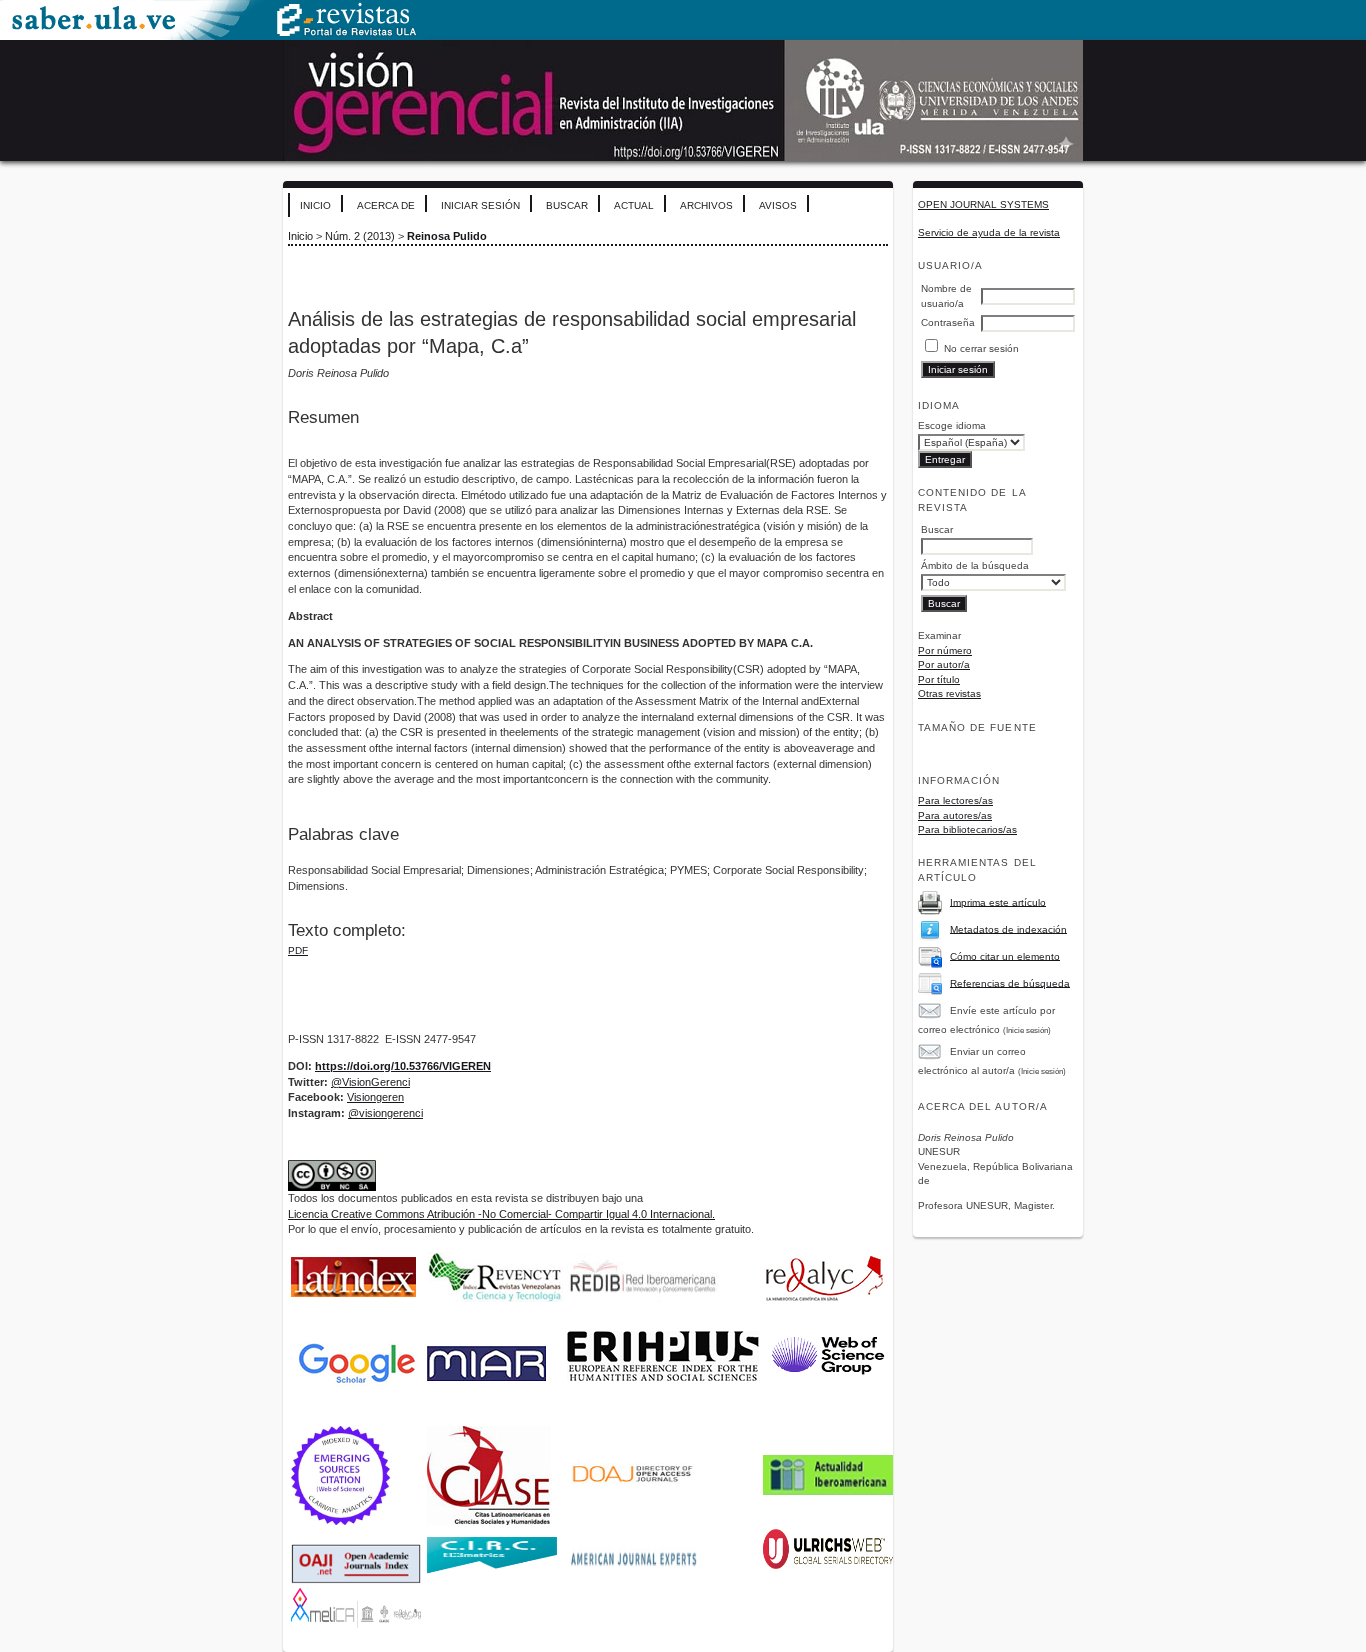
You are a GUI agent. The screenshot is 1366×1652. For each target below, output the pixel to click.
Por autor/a (944, 664)
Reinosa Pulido (447, 236)
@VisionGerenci (370, 1082)
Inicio (315, 205)
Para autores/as (955, 815)
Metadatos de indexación (1008, 928)
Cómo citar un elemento (1005, 955)
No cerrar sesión (981, 348)
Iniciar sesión (480, 205)
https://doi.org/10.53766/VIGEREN (403, 1066)
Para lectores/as (955, 800)
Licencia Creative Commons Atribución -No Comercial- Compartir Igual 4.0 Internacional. (501, 1214)
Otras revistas (949, 693)
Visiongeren (375, 1097)
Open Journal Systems (983, 204)
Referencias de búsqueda (1010, 982)
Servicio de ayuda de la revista (989, 232)
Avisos (778, 205)
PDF (298, 950)
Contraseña (948, 322)
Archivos (706, 205)
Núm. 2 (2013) (360, 236)
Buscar (567, 205)
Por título (939, 679)
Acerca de (386, 205)
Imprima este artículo (998, 901)
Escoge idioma (952, 425)
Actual (634, 205)
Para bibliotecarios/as (967, 829)
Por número (945, 650)
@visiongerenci (385, 1113)
